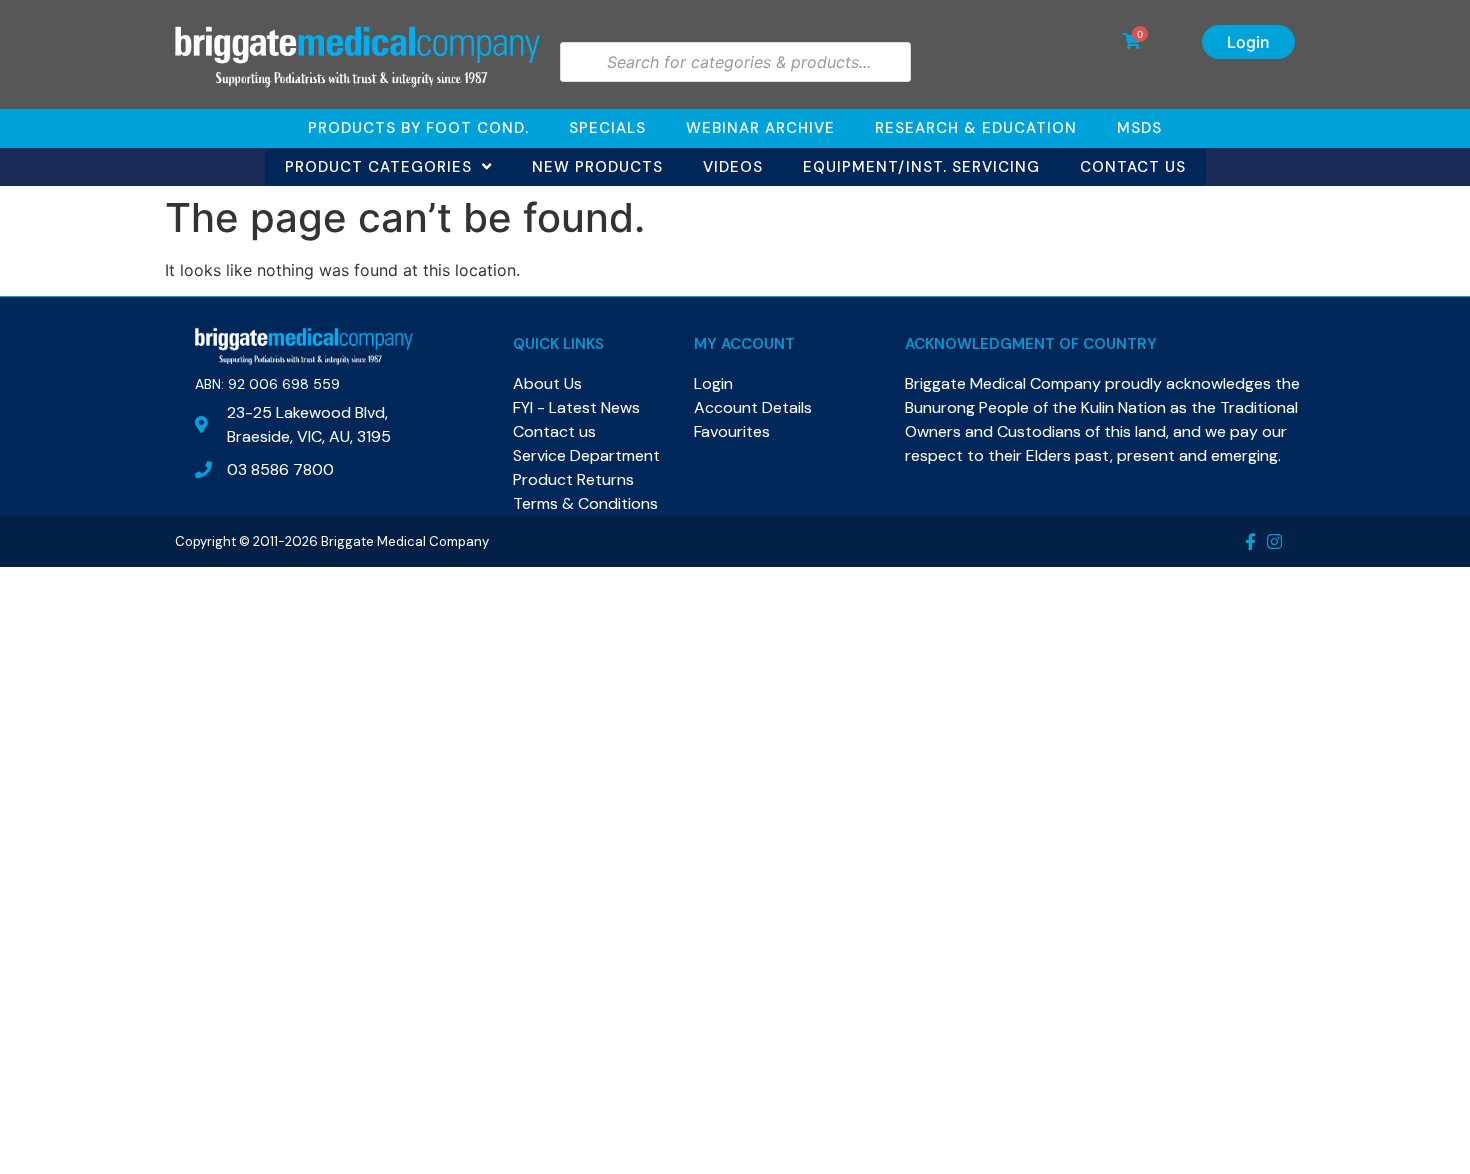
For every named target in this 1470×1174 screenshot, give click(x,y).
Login (1248, 42)
